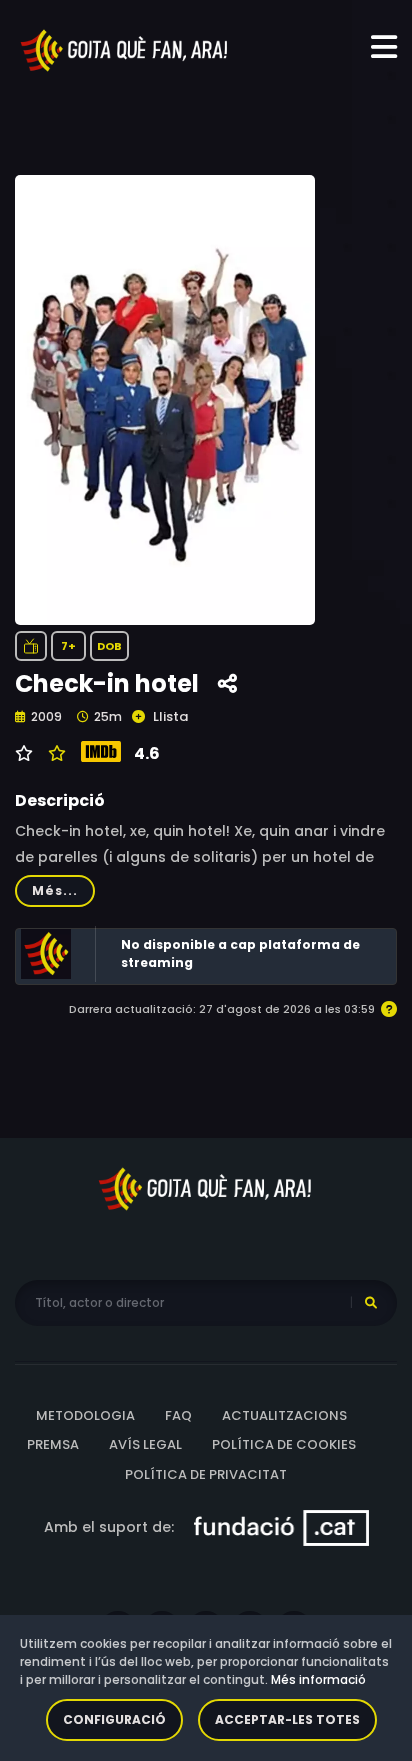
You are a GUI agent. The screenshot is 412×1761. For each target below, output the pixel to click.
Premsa (53, 1444)
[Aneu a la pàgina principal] (125, 49)
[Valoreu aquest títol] (54, 754)
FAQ (178, 1415)
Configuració (114, 1719)
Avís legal (145, 1444)
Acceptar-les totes (287, 1719)
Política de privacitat (206, 1474)
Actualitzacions (284, 1415)
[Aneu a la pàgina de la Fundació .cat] (281, 1527)
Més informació (318, 1679)
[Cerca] (371, 1303)
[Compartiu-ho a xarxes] (227, 684)
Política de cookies (284, 1444)
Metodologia (85, 1415)
